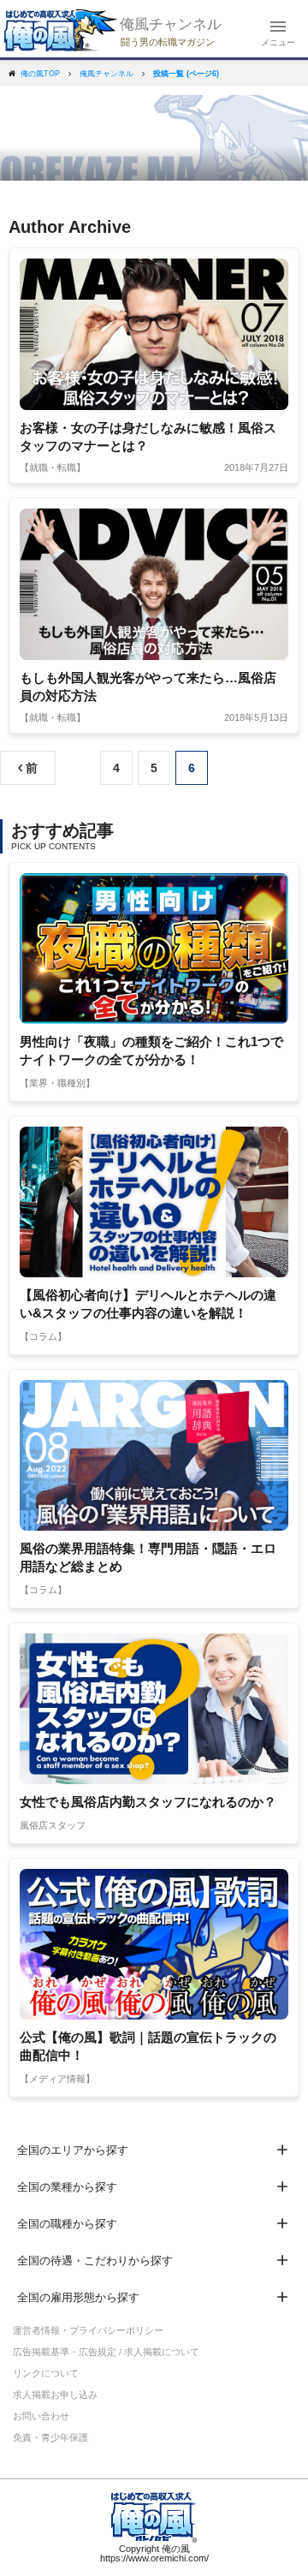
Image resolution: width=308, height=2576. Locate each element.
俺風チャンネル (171, 24)
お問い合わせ (41, 2416)
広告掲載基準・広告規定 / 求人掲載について (106, 2352)
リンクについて (46, 2373)
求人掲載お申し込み (55, 2395)
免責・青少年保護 (50, 2437)
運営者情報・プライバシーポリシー (88, 2330)
